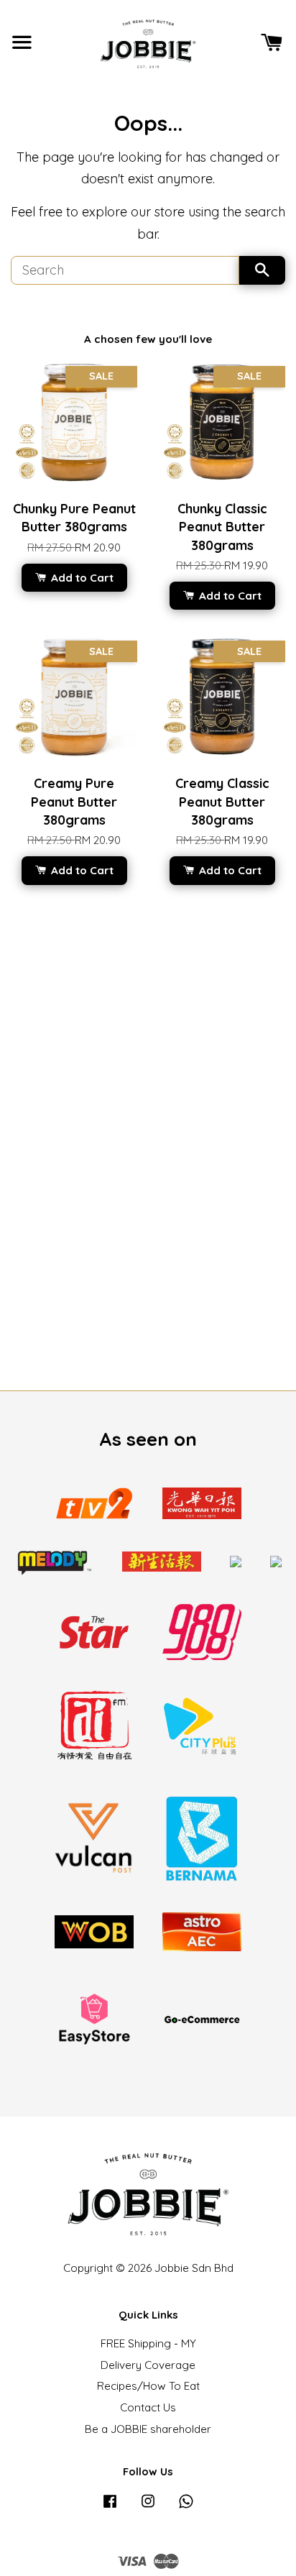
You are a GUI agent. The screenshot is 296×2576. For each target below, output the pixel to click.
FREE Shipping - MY (148, 2343)
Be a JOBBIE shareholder (148, 2429)
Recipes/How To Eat (148, 2386)
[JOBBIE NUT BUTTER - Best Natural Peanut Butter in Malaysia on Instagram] (148, 2507)
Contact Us (148, 2407)
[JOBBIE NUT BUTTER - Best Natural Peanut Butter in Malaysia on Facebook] (110, 2507)
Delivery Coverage (148, 2365)
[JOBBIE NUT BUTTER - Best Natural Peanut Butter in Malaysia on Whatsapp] (186, 2507)
